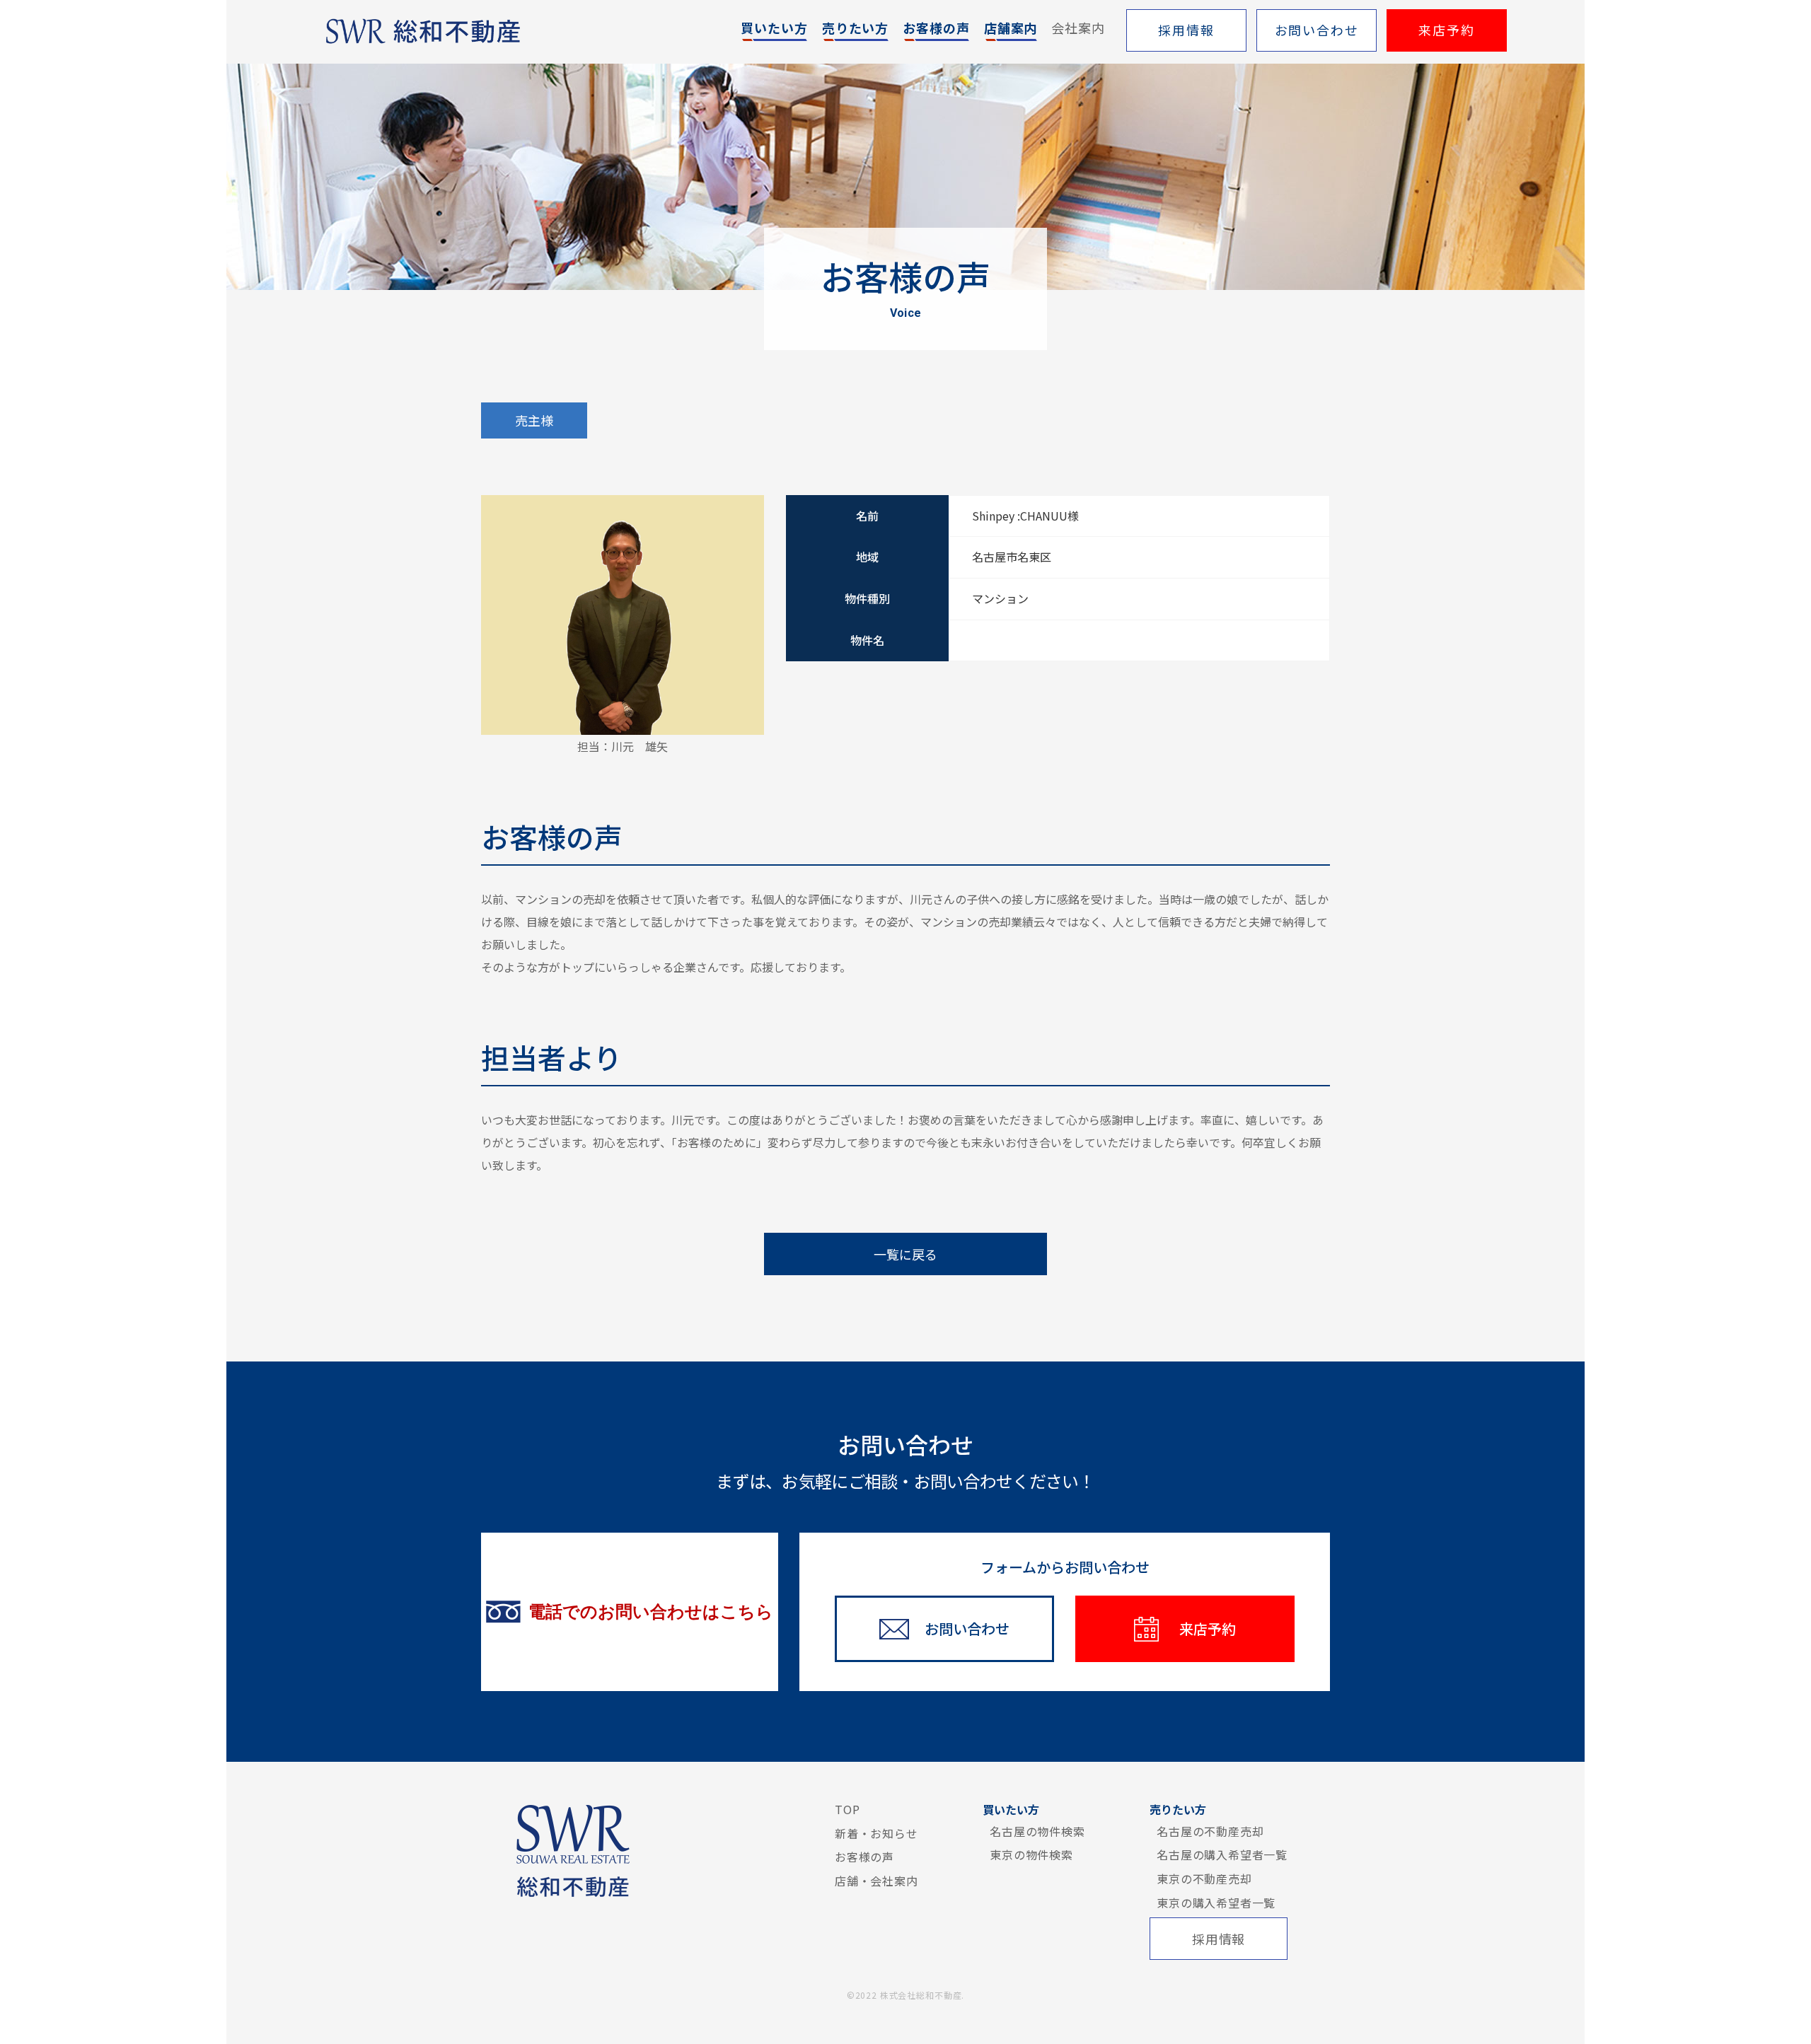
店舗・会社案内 (876, 1881)
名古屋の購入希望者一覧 (1222, 1854)
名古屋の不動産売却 (1210, 1831)
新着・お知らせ (876, 1833)
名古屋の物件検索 (1037, 1831)
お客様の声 (864, 1857)
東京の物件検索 (1031, 1854)
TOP (847, 1809)
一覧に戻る (905, 1254)
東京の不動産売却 (1204, 1878)
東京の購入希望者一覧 (1216, 1903)
